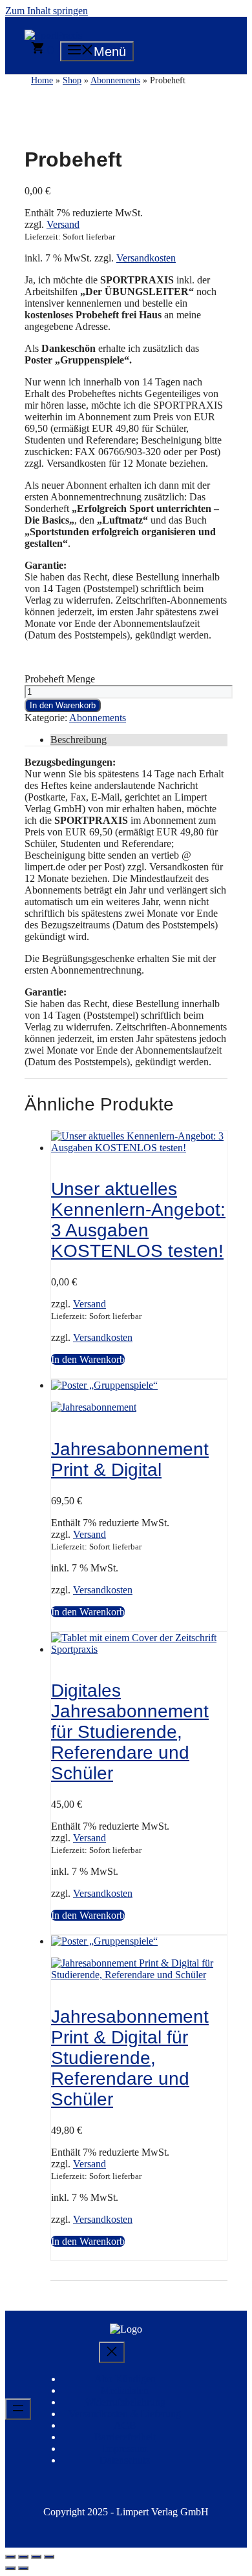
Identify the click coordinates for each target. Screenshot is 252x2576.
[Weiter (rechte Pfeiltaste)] (23, 2568)
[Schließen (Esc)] (49, 2557)
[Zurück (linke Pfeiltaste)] (10, 2568)
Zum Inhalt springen (47, 11)
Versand (63, 224)
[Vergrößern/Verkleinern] (10, 2557)
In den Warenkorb (63, 705)
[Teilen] (36, 2557)
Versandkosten (146, 258)
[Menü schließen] (112, 2352)
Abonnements (98, 718)
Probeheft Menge (60, 679)
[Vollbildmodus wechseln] (23, 2557)
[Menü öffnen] (18, 2409)
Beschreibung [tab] (79, 740)
